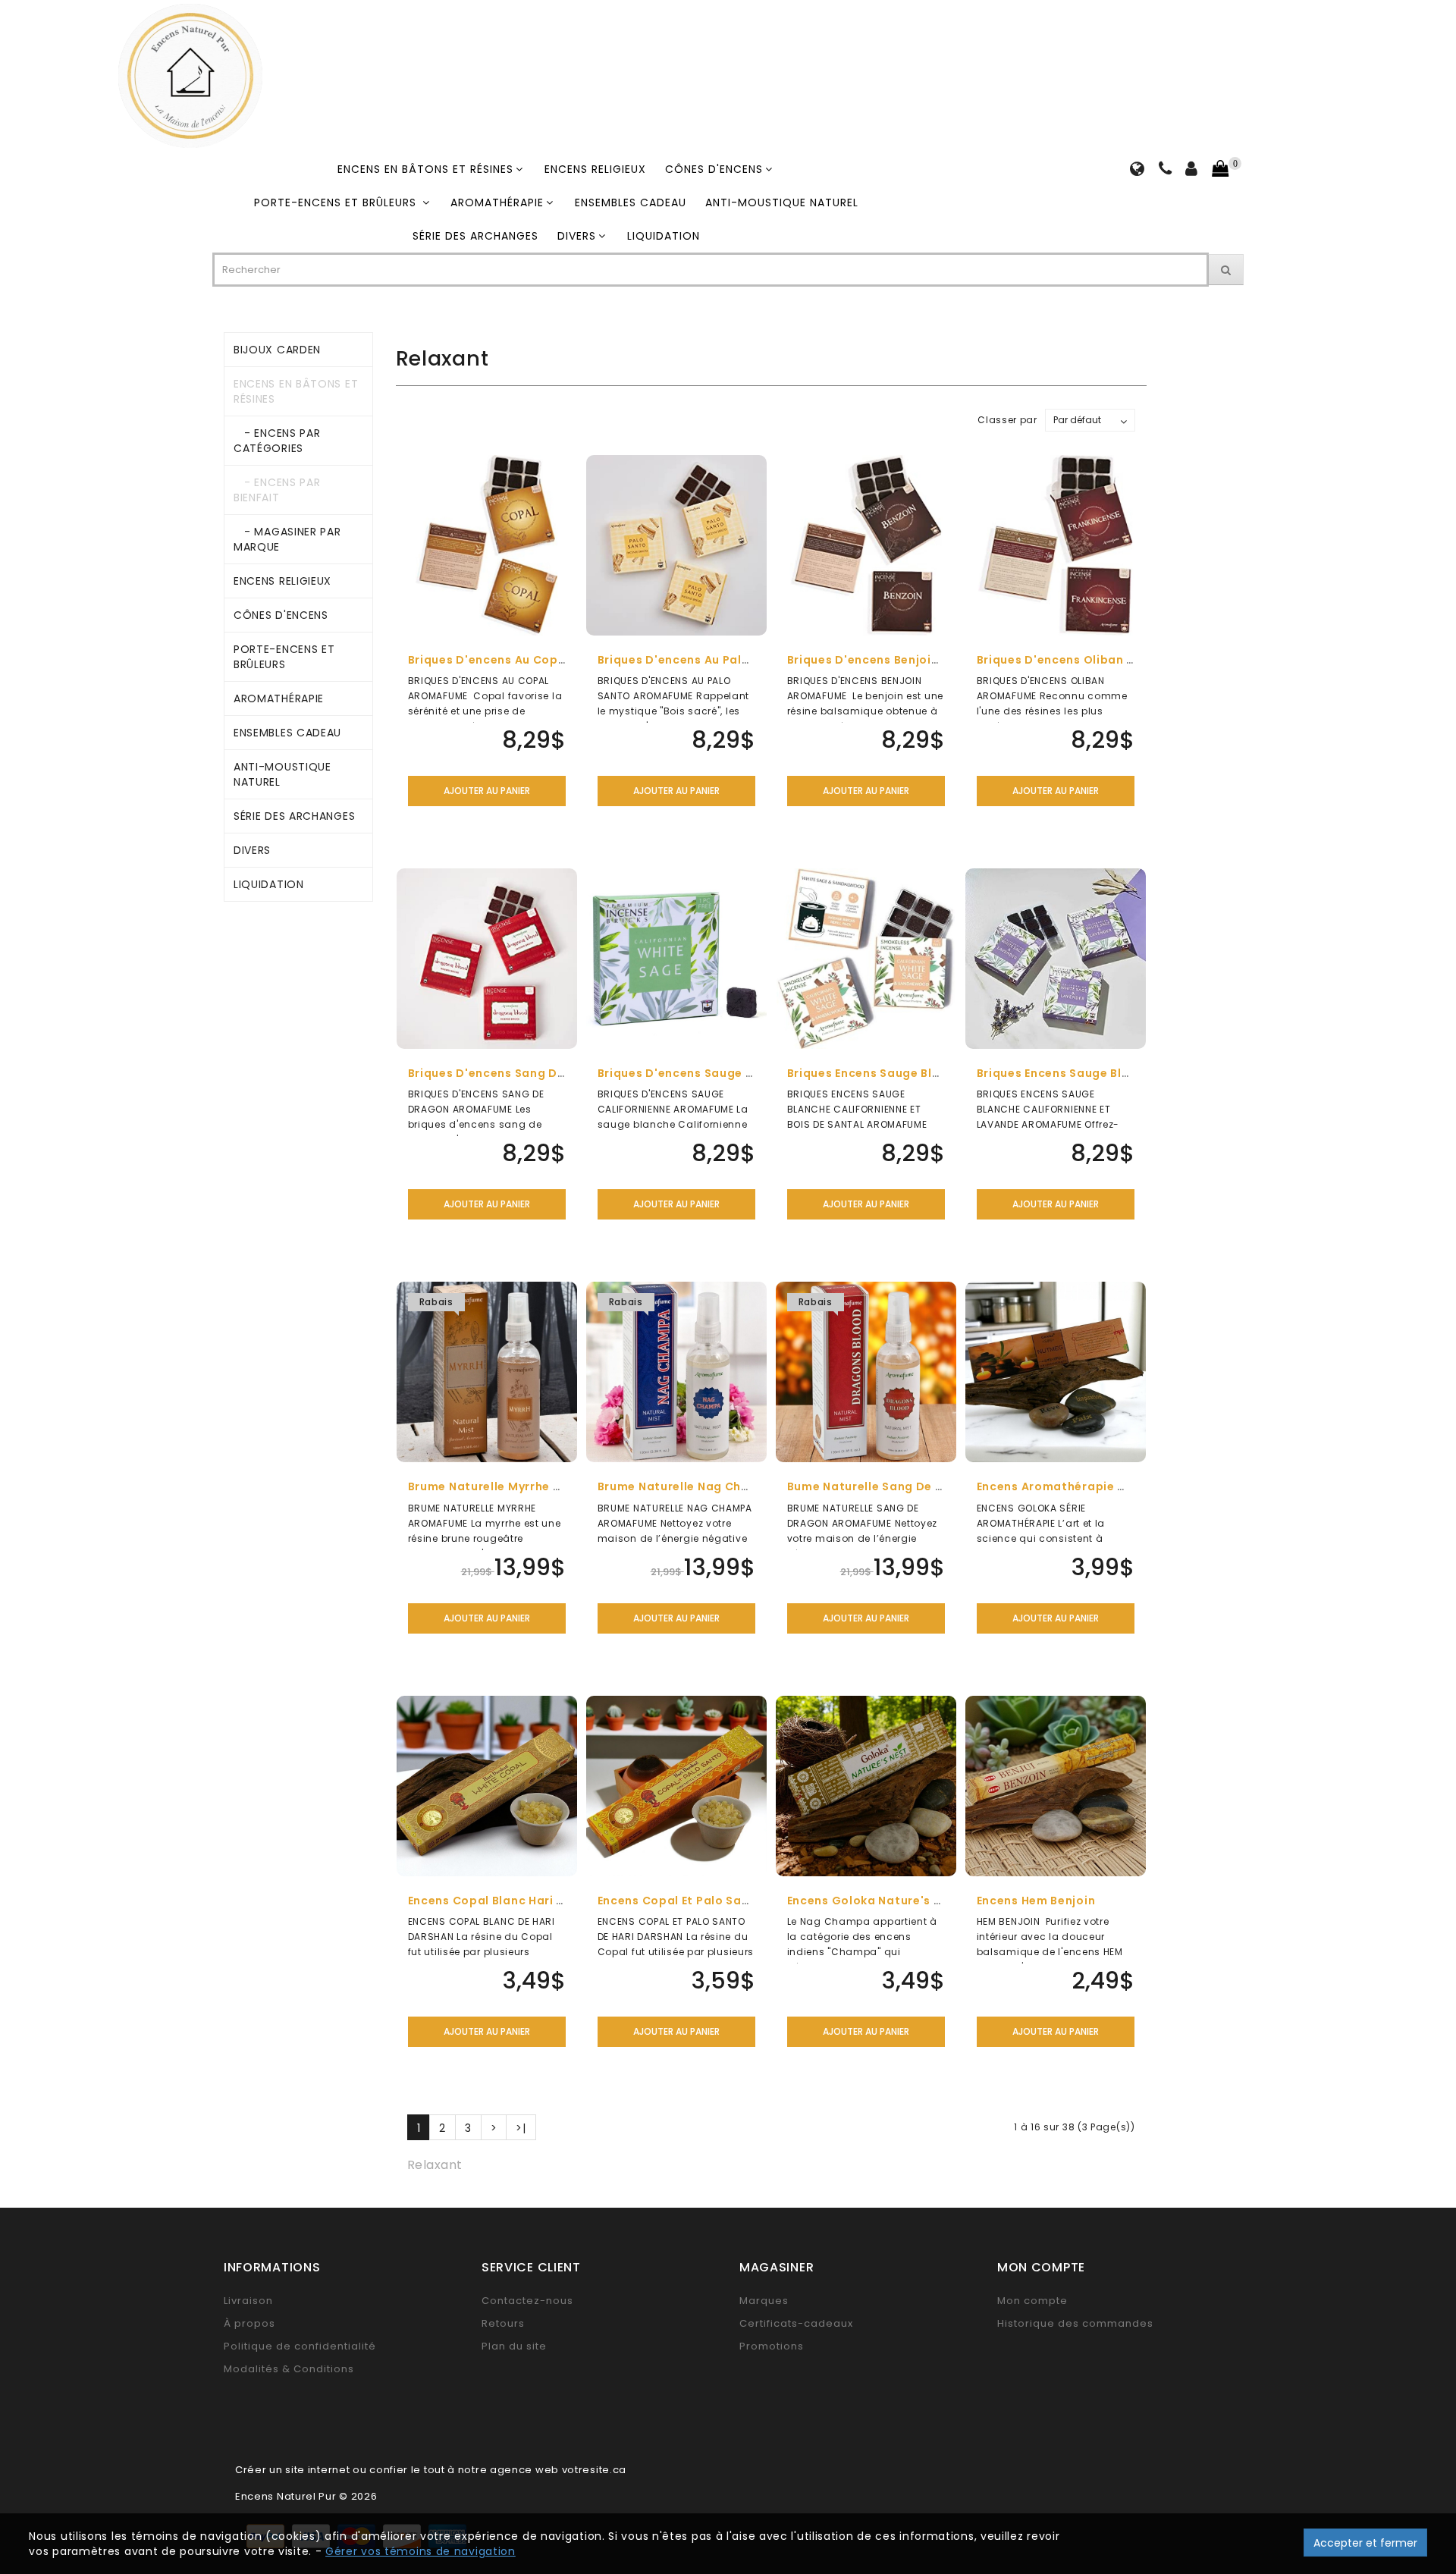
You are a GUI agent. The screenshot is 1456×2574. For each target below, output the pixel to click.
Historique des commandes (1075, 2323)
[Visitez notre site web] (1137, 171)
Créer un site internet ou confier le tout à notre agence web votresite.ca (431, 2470)
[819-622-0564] (1166, 171)
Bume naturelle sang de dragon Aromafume (921, 1486)
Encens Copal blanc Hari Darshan (508, 1901)
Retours (503, 2323)
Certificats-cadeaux (796, 2323)
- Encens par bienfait (277, 490)
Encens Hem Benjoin (1036, 1901)
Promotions (772, 2346)
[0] (1220, 169)
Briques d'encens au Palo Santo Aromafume (731, 660)
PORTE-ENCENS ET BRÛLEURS (337, 202)
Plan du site (514, 2346)
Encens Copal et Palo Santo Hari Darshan (721, 1901)
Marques (764, 2301)
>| (521, 2128)
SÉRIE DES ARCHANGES (475, 236)
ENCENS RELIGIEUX (595, 169)
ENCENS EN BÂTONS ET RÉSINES (425, 169)
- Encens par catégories (277, 441)
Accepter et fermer (1365, 2543)
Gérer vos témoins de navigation (420, 2551)
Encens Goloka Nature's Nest (874, 1901)
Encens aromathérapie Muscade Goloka (1098, 1486)
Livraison (248, 2301)
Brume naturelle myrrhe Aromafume (516, 1486)
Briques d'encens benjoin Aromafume (900, 660)
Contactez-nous (527, 2301)
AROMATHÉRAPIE (497, 202)
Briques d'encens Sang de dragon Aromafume (548, 1073)
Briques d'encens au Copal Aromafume (526, 660)
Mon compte (1032, 2301)
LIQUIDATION (664, 236)
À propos (249, 2323)
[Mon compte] (1192, 171)
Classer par (1007, 420)
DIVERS (577, 236)
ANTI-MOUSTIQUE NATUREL (782, 202)
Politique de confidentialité (300, 2346)
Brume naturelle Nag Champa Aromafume (724, 1486)
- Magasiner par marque (287, 539)
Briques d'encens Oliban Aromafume (1087, 660)
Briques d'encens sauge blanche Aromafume (733, 1073)
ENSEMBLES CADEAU (631, 202)
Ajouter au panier (487, 791)
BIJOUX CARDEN (277, 350)
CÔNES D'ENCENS (714, 169)
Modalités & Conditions (289, 2369)
